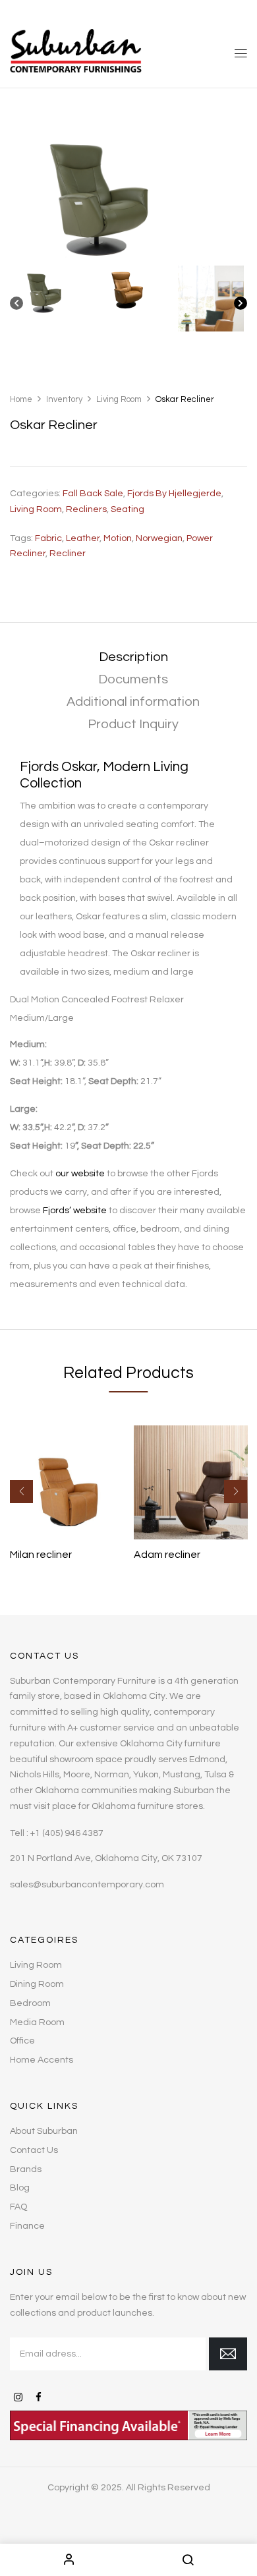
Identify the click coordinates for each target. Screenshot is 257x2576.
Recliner (68, 554)
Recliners (86, 509)
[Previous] (16, 306)
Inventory (64, 399)
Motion (118, 538)
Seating (128, 509)
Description (133, 657)
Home (21, 399)
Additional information (133, 702)
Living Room (119, 399)
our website (80, 1174)
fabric (48, 538)
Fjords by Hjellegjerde (174, 494)
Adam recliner (167, 1555)
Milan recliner (41, 1555)
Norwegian (159, 538)
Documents (133, 679)
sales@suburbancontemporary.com (87, 1885)
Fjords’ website (75, 1211)
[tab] (133, 657)
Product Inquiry (133, 724)
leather (83, 538)
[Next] (241, 306)
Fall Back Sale (93, 494)
